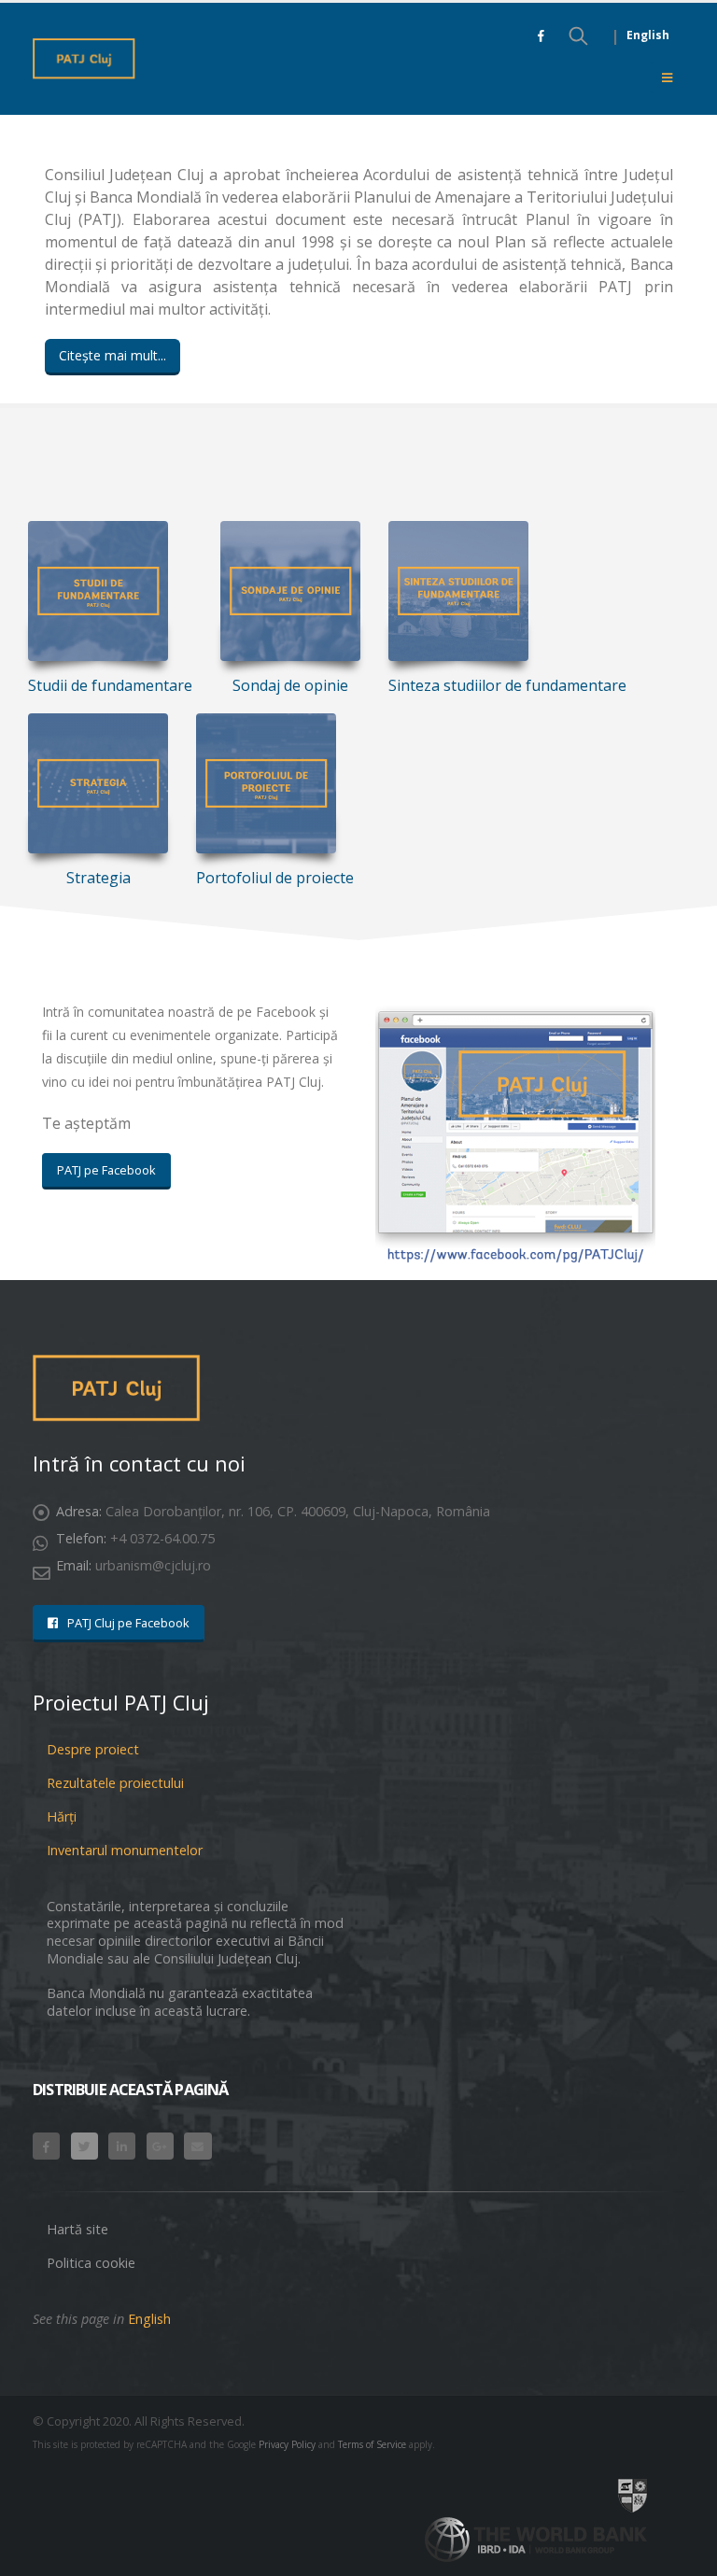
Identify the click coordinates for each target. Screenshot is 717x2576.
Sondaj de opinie (290, 685)
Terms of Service (372, 2444)
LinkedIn (122, 2146)
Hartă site (77, 2229)
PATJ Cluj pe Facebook (127, 1623)
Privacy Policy (287, 2444)
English (648, 35)
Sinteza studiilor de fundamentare (507, 685)
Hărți (62, 1816)
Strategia (98, 878)
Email (197, 2146)
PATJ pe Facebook (106, 1170)
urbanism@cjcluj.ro (153, 1565)
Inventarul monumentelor (125, 1850)
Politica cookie (91, 2263)
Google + (160, 2146)
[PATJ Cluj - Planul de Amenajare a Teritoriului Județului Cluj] (84, 59)
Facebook (46, 2146)
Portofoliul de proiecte (275, 878)
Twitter (84, 2146)
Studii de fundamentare (110, 685)
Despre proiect (93, 1749)
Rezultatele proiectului (115, 1783)
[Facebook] (541, 35)
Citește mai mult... (112, 355)
